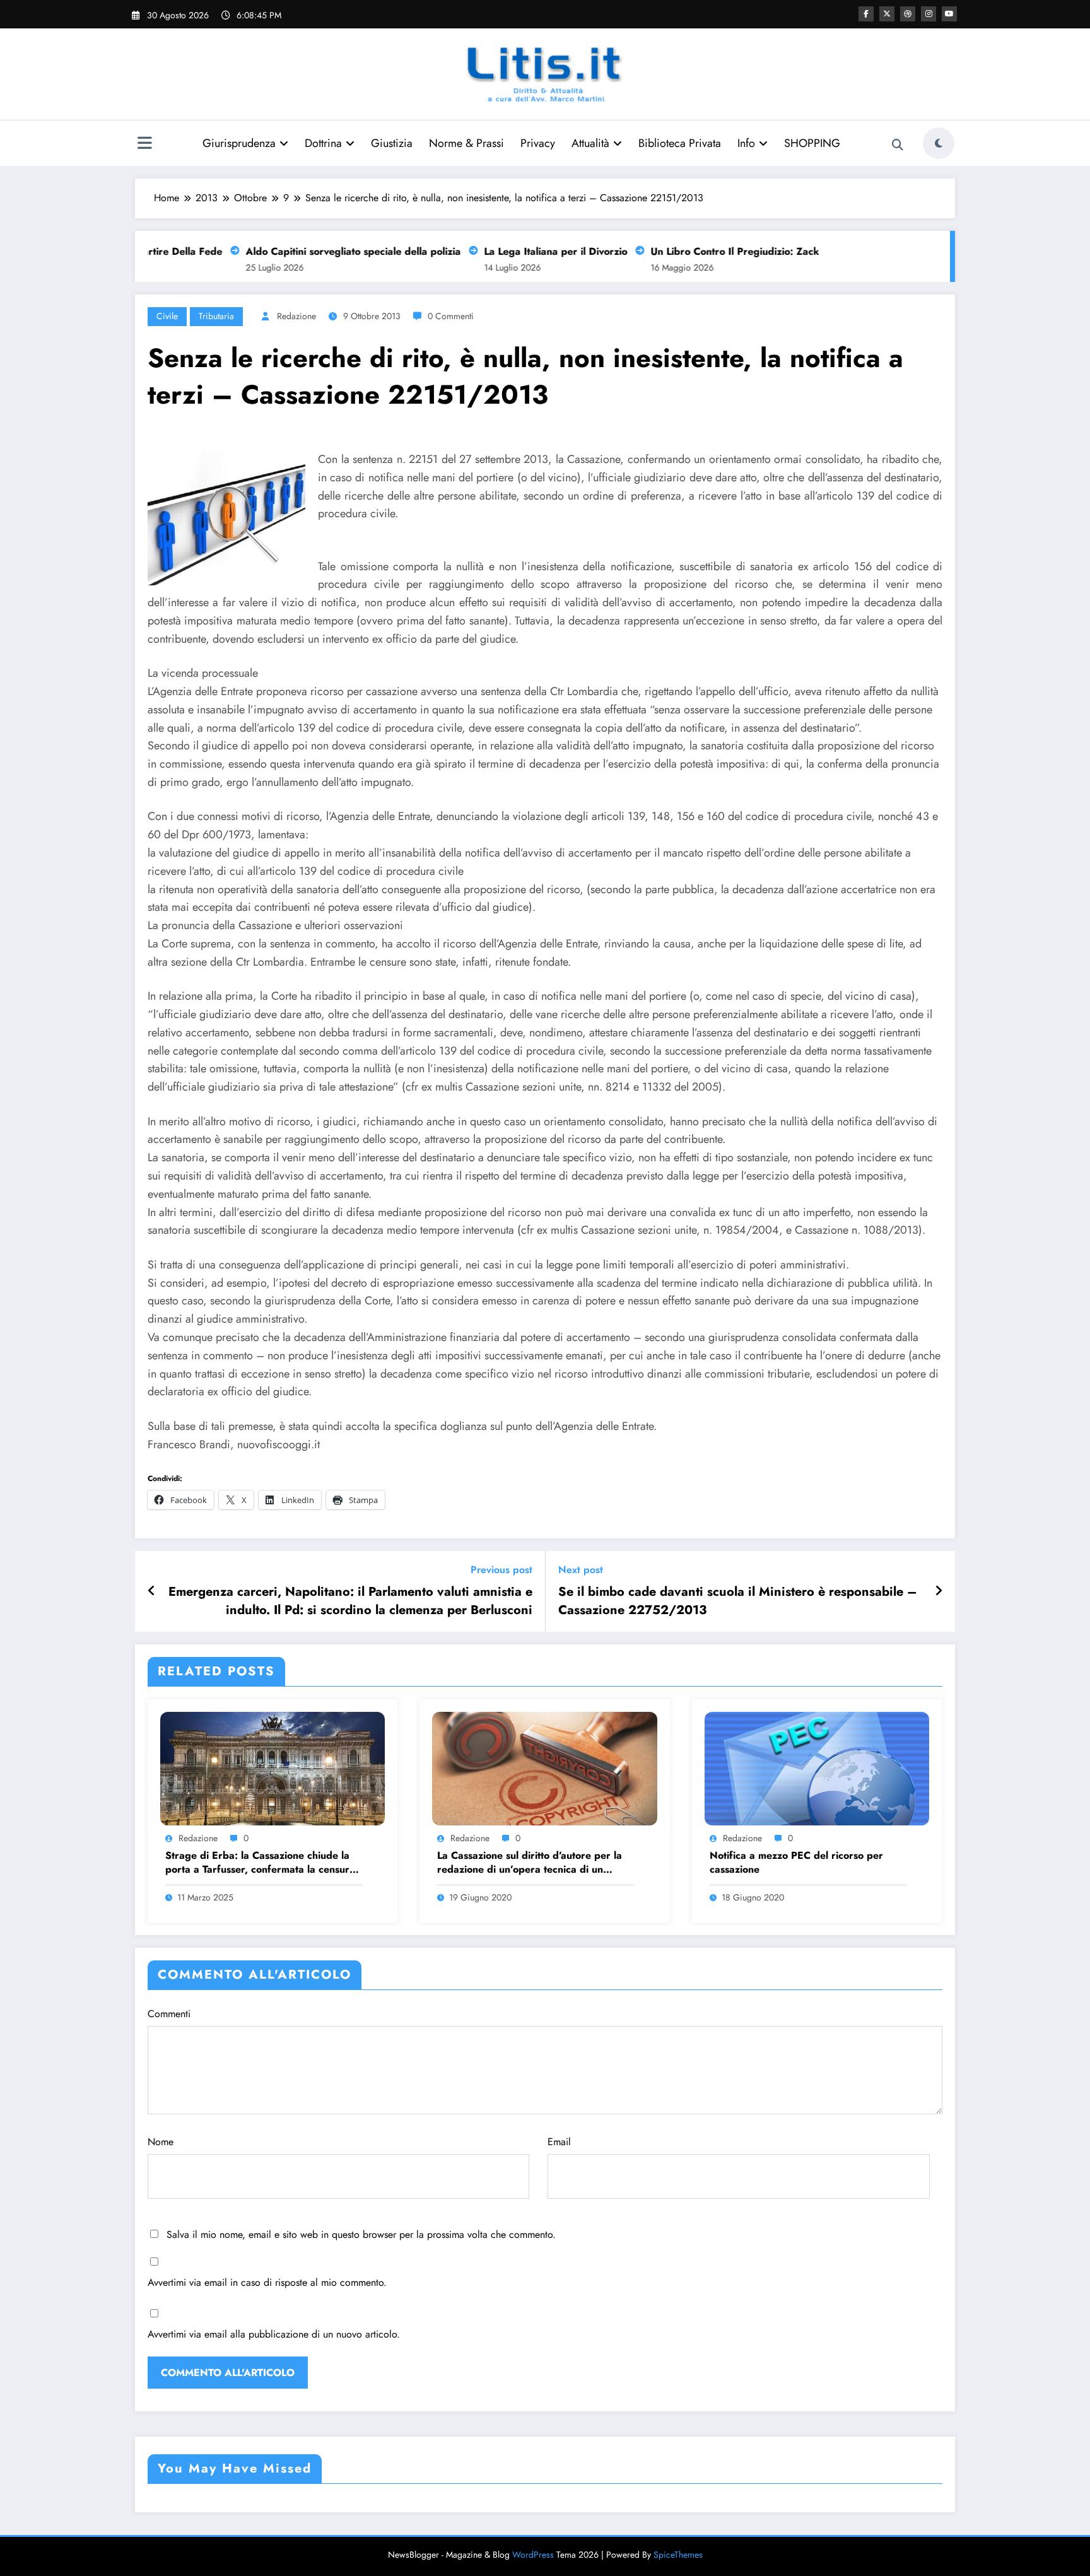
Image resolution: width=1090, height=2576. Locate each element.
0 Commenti (451, 316)
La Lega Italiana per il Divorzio (529, 251)
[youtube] (949, 14)
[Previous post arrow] (152, 1591)
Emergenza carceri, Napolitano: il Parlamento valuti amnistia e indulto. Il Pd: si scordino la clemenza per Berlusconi (350, 1601)
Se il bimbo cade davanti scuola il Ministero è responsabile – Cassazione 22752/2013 (738, 1601)
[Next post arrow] (939, 1591)
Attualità (590, 143)
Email (559, 2142)
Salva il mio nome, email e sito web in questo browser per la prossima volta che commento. (361, 2234)
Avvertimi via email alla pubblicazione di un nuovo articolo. (274, 2334)
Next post (581, 1570)
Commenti (169, 2014)
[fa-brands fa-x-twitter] (887, 14)
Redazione (296, 316)
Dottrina (323, 143)
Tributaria (216, 316)
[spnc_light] (939, 143)
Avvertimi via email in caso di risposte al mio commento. (267, 2282)
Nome (161, 2142)
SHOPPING (812, 143)
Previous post (501, 1570)
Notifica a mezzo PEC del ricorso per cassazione (796, 1863)
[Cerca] (898, 145)
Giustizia (392, 143)
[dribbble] (908, 14)
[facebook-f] (866, 14)
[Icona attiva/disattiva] (144, 144)
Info (746, 143)
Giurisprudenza (239, 143)
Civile (167, 316)
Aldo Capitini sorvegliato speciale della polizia (326, 251)
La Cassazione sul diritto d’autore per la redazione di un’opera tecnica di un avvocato (530, 1863)
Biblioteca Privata (680, 143)
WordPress (533, 2555)
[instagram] (929, 14)
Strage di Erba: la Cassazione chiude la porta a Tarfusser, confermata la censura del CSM (260, 1863)
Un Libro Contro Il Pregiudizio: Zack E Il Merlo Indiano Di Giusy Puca (785, 251)
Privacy (538, 143)
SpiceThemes (678, 2555)
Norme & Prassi (466, 143)
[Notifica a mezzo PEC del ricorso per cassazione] (817, 1768)
